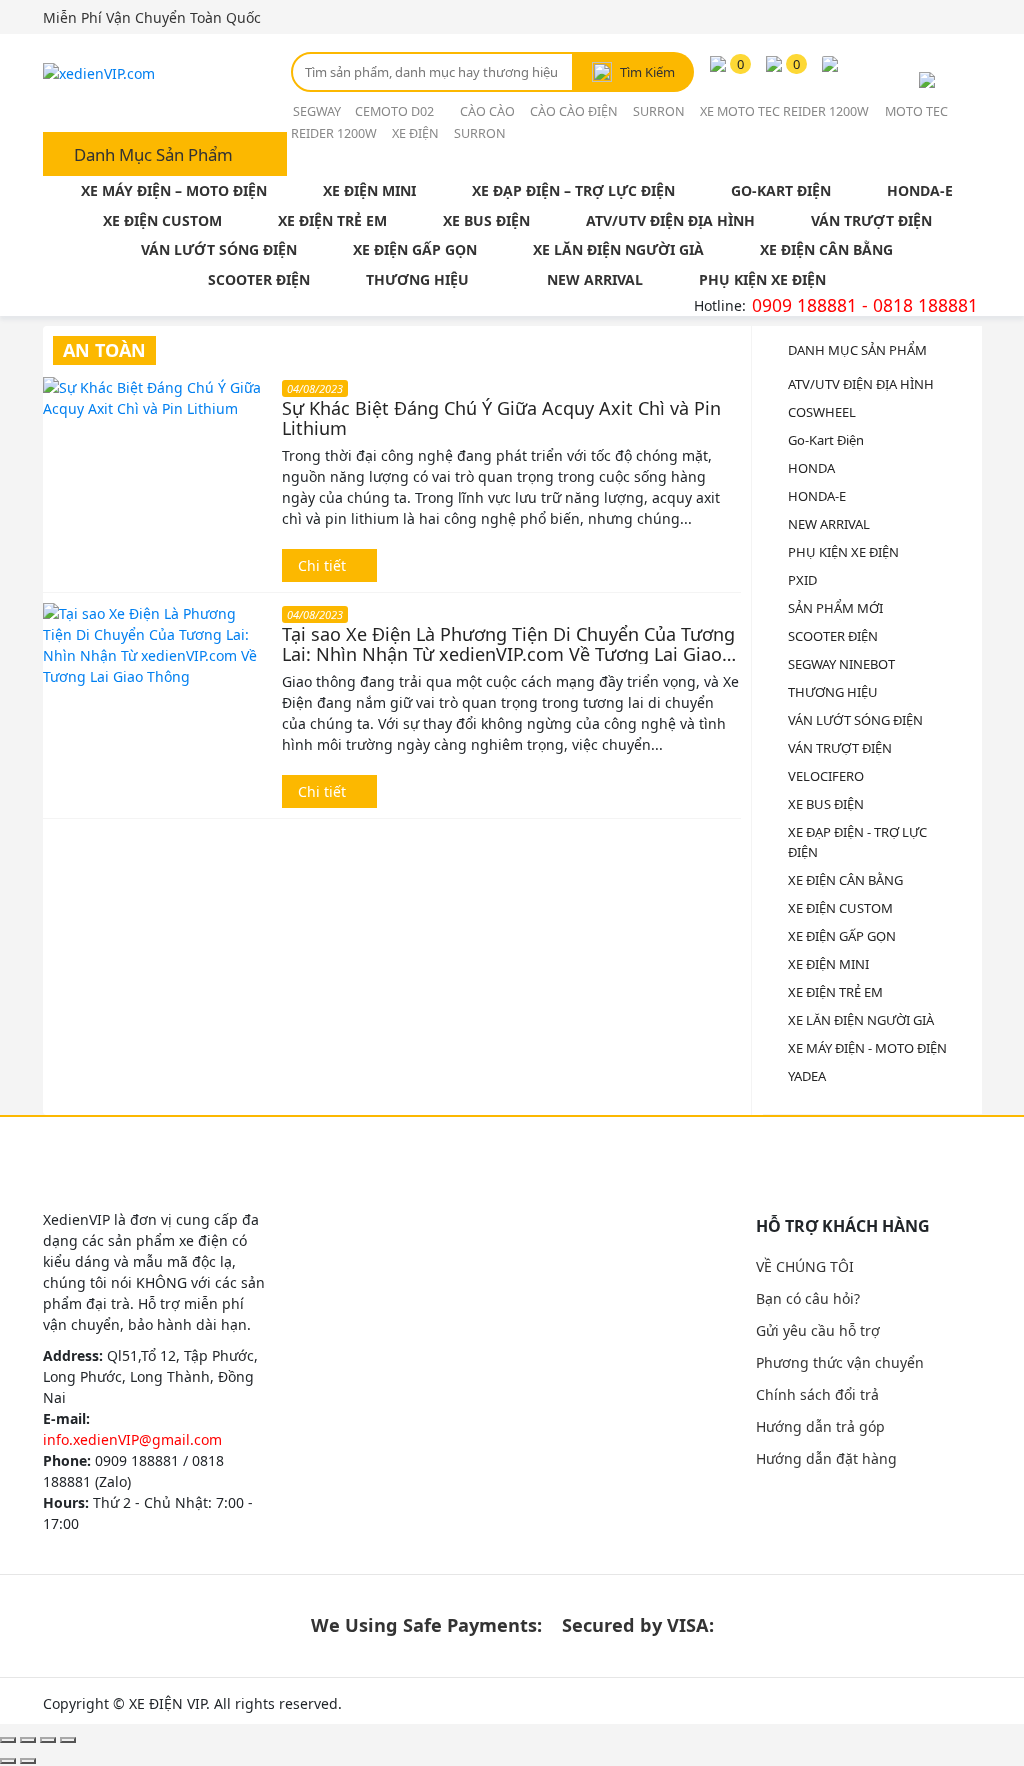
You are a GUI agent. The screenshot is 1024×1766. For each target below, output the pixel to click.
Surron (659, 111)
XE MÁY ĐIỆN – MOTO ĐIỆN (174, 190)
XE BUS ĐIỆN (486, 220)
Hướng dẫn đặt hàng (826, 1458)
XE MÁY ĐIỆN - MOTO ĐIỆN (867, 1048)
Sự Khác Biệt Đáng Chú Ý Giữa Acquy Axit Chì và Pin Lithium (501, 418)
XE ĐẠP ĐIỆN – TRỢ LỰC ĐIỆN (573, 190)
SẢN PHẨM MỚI (835, 608)
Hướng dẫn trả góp (820, 1426)
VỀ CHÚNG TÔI (805, 1266)
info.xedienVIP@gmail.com (132, 1439)
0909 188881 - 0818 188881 (865, 305)
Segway (318, 111)
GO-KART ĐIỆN (781, 190)
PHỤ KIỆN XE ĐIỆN (762, 279)
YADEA (807, 1076)
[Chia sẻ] (28, 1740)
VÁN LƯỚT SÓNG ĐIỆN (219, 249)
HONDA (811, 468)
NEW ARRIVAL (595, 279)
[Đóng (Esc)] (8, 1740)
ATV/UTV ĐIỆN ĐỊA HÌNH (670, 220)
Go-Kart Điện (826, 440)
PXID (802, 580)
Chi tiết (324, 565)
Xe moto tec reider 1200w (784, 111)
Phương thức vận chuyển (840, 1362)
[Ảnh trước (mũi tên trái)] (8, 1761)
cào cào (487, 111)
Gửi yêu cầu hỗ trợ (818, 1330)
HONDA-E (920, 190)
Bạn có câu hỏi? (808, 1298)
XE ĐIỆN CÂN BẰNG (826, 249)
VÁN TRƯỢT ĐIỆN (871, 220)
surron (480, 133)
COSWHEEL (822, 412)
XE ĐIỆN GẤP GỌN (415, 249)
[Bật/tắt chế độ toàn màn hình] (48, 1740)
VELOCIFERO (826, 776)
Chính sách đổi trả (817, 1394)
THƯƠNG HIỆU (417, 279)
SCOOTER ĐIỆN (259, 279)
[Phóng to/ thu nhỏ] (68, 1740)
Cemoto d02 (396, 111)
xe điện (415, 133)
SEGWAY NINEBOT (841, 664)
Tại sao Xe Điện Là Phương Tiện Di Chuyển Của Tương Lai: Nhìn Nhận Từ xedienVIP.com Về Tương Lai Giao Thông (508, 644)
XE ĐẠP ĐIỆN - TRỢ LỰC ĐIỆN (857, 842)
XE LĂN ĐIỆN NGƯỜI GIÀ (618, 249)
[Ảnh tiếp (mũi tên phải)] (28, 1761)
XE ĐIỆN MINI (369, 190)
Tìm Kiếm (647, 72)
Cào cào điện (574, 111)
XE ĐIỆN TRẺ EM (332, 220)
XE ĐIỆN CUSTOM (162, 220)
